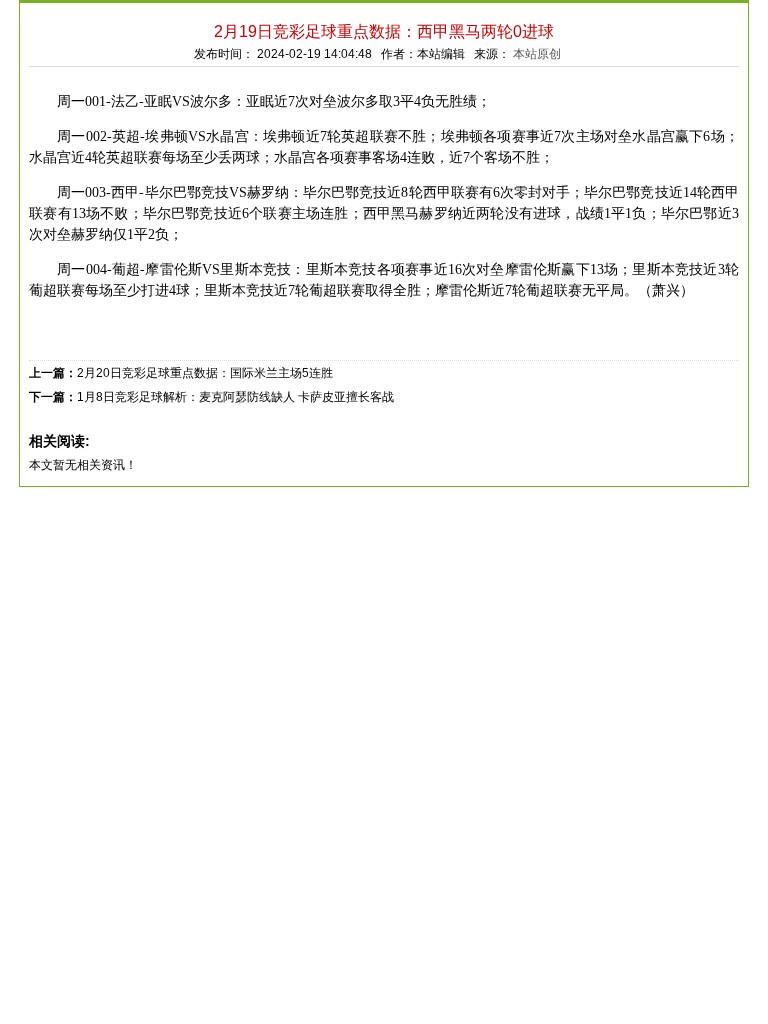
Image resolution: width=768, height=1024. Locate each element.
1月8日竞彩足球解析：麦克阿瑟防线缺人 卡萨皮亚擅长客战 (235, 397)
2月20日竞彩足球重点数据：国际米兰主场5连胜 (205, 373)
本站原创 (537, 54)
